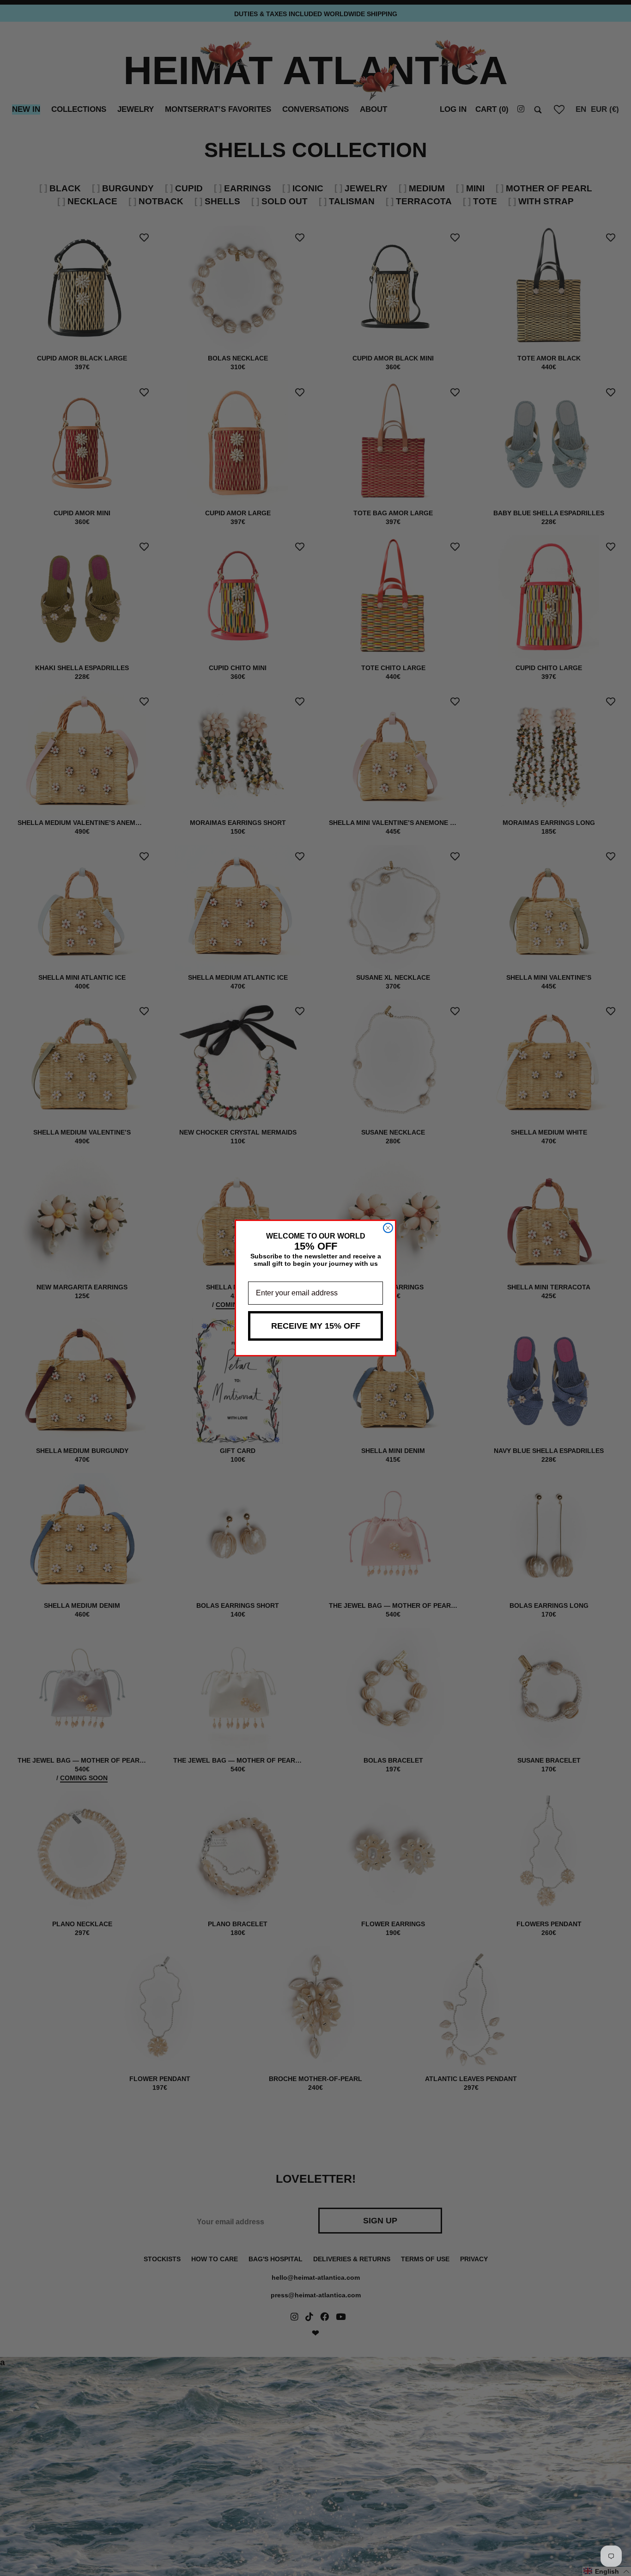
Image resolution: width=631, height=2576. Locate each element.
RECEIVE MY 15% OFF (316, 1326)
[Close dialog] (388, 1228)
